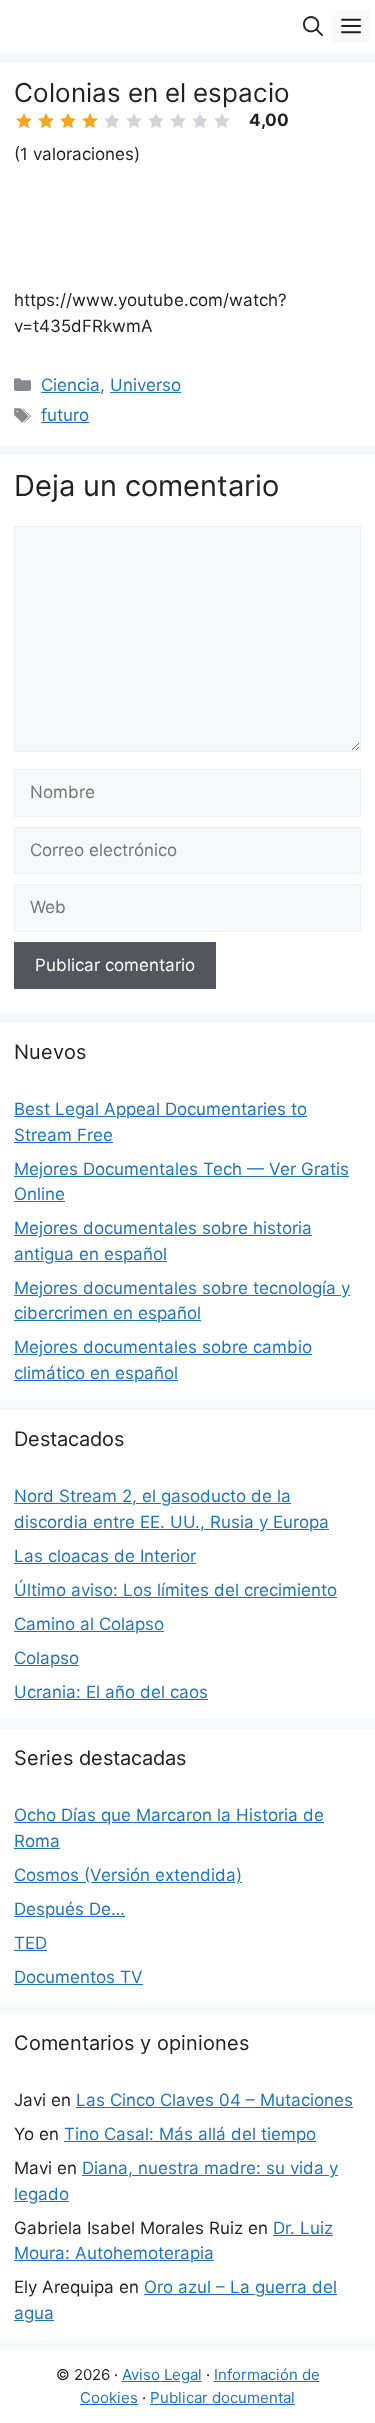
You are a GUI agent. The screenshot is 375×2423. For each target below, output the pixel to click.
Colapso (46, 1658)
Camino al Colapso (89, 1624)
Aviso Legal (162, 2374)
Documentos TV (78, 1977)
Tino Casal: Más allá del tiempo (190, 2134)
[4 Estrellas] (90, 121)
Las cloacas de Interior (105, 1556)
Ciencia (70, 385)
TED (30, 1943)
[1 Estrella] (24, 121)
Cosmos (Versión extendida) (128, 1875)
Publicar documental (222, 2397)
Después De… (69, 1909)
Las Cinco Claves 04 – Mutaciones (214, 2100)
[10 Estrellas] (222, 121)
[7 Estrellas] (156, 121)
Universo (145, 385)
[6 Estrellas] (134, 121)
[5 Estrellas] (112, 121)
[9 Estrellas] (200, 121)
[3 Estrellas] (68, 121)
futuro (65, 415)
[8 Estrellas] (178, 121)
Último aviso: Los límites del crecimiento (175, 1590)
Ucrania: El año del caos (111, 1692)
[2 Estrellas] (46, 121)
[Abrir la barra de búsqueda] (313, 26)
